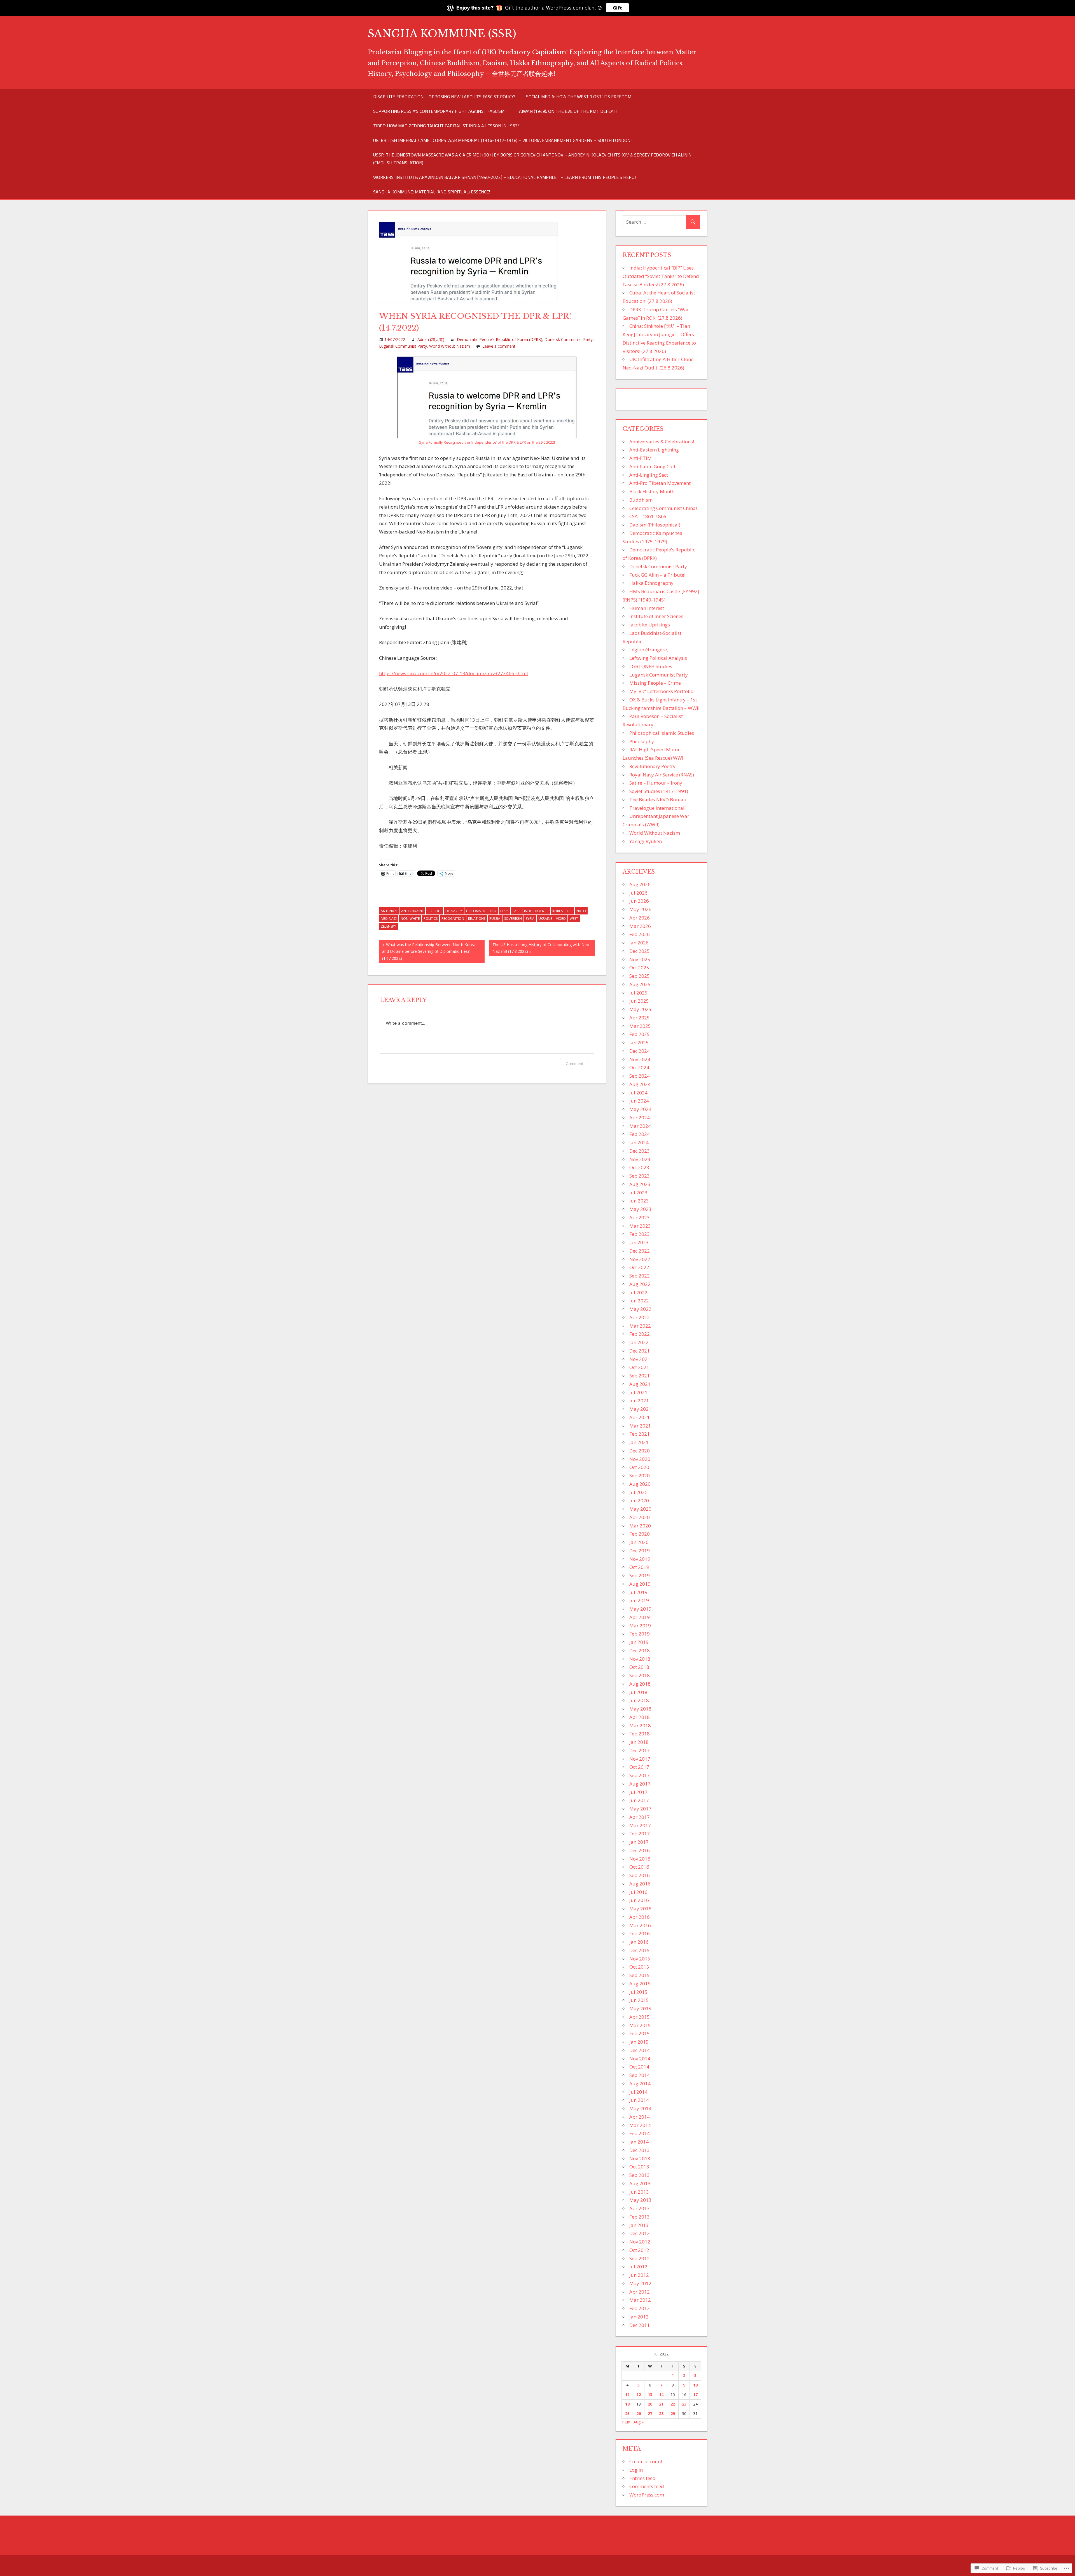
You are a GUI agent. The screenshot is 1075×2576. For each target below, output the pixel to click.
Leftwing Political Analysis (658, 658)
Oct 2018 (639, 1667)
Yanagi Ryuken (646, 841)
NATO (581, 911)
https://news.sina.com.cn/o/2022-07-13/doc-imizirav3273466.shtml (454, 673)
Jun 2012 (639, 2275)
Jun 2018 (639, 1700)
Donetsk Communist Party (569, 339)
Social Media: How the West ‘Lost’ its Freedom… (580, 97)
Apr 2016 (640, 1917)
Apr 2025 (640, 1018)
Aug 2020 (640, 1484)
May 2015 (640, 2008)
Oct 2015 (639, 1967)
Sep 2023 (640, 1176)
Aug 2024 (640, 1084)
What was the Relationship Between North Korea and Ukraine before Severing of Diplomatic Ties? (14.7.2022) (427, 951)
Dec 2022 (640, 1251)
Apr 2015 (640, 2017)
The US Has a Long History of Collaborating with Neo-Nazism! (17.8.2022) (540, 948)
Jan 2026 (639, 943)
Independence (536, 911)
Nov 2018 (640, 1659)
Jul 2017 (638, 1792)
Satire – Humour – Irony (656, 783)
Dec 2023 (640, 1151)
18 (627, 2404)
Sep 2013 (640, 2175)
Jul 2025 (638, 993)
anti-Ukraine (412, 911)
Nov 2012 (640, 2242)
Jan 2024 (639, 1142)
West (574, 919)
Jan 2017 (639, 1842)
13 (650, 2394)
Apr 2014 (640, 2117)
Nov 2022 (640, 1259)
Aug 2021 (640, 1384)
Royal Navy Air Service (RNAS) (662, 775)
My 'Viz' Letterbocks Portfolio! (662, 691)
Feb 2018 (640, 1734)
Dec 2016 (640, 1850)
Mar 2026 (640, 926)
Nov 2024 (640, 1059)
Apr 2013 (640, 2208)
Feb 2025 (640, 1034)
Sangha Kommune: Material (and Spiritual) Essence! (432, 192)
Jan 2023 (639, 1242)
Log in (636, 2470)
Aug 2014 (640, 2084)
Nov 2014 (640, 2059)
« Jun (626, 2422)
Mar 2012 (640, 2300)
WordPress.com (647, 2495)
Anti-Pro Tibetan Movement (660, 483)
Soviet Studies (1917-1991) (659, 791)
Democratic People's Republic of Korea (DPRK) (500, 339)
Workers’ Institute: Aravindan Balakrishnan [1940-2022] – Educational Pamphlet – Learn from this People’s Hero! (504, 177)
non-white (410, 919)
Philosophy (642, 741)
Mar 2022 (640, 1326)
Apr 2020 (640, 1517)
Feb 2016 (640, 1933)
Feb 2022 (640, 1334)
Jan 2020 (639, 1542)
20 (650, 2404)
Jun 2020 (639, 1500)
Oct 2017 (639, 1767)
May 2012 (640, 2283)
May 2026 (640, 909)
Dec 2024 (640, 1051)
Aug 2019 (640, 1584)
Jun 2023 (639, 1201)
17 (695, 2394)
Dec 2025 (640, 951)
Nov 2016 (640, 1859)
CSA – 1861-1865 (648, 516)
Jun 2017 (639, 1800)
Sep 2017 (640, 1775)
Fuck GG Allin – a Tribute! (657, 575)
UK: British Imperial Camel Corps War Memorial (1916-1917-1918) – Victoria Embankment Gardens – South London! (502, 140)
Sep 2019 (640, 1575)
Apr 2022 (640, 1317)
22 (673, 2404)
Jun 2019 (639, 1600)
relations (477, 919)
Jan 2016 (639, 1942)
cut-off (434, 911)
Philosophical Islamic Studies (662, 733)
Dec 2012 (640, 2233)
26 (639, 2414)
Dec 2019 (640, 1551)
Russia (495, 919)
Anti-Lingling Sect (649, 475)
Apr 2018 (640, 1717)
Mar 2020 (640, 1526)
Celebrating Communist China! (663, 508)
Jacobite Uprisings (650, 625)
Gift (617, 8)
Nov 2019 (640, 1559)
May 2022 (640, 1309)
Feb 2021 (640, 1434)
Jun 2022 (639, 1301)
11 (627, 2394)
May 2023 (640, 1209)
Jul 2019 (638, 1592)
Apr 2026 (640, 918)
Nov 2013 (640, 2159)
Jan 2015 (639, 2042)
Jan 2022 (639, 1342)
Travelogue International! (657, 808)
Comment (575, 1064)
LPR (570, 911)
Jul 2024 (638, 1093)
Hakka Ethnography (651, 583)
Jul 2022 (638, 1292)
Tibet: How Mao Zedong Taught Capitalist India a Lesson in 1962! (446, 126)
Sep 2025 (640, 976)
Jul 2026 (638, 893)
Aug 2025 (640, 984)
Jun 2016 (639, 1900)
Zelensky (388, 926)
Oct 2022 (639, 1267)
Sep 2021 (640, 1376)
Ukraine (545, 919)
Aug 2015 (640, 1984)
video (561, 919)
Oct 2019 (639, 1567)
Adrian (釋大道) (431, 339)
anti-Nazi (389, 911)
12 (639, 2394)
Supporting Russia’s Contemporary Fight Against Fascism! (439, 111)
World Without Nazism (450, 346)
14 (661, 2394)
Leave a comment (499, 346)
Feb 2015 (640, 2033)
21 (661, 2404)
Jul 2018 (638, 1692)
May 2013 (640, 2200)
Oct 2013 (639, 2167)
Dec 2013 (640, 2150)
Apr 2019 (640, 1617)
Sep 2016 (640, 1875)
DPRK (504, 911)
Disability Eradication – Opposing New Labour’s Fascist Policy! (444, 97)
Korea (558, 911)
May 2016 (640, 1909)
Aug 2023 (640, 1184)
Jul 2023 (638, 1193)
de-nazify (454, 911)
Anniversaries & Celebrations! (662, 442)
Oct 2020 (639, 1467)
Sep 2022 (640, 1276)
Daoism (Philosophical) (655, 525)
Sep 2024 (640, 1076)
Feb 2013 (640, 2217)
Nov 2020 (640, 1459)
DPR (493, 911)
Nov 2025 (640, 959)
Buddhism (641, 500)
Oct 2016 (639, 1867)
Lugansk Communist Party (403, 346)
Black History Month (652, 491)
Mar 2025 (640, 1026)
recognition (453, 919)
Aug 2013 (640, 2183)
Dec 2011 (640, 2325)
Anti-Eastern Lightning (654, 450)
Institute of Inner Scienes (656, 616)
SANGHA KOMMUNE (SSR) (442, 34)
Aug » (639, 2422)
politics (431, 919)
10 (695, 2385)
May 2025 (640, 1009)
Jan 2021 (639, 1442)
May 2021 (640, 1409)
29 (673, 2414)
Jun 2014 (639, 2100)
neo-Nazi (389, 919)
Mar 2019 (640, 1626)
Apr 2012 (640, 2292)
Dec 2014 (640, 2050)
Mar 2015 (640, 2025)
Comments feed (647, 2486)
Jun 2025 (639, 1001)
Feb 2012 (640, 2308)
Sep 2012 (640, 2258)
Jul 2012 (638, 2267)
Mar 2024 (640, 1126)
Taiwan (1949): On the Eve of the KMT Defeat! (567, 111)
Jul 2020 (638, 1492)
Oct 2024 (639, 1067)
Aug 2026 (640, 884)
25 (627, 2414)
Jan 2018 (639, 1742)
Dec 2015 (640, 1950)
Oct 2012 (639, 2250)
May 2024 (640, 1109)
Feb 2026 (640, 934)
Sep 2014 (640, 2075)
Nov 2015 (640, 1959)
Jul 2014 (638, 2092)
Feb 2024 (640, 1134)
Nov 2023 (640, 1159)
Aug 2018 (640, 1684)
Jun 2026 (639, 901)
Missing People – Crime (655, 683)
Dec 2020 (640, 1451)
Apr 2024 (640, 1118)
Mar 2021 (640, 1426)
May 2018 (640, 1709)
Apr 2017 (640, 1817)
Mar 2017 (640, 1825)
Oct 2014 (639, 2067)
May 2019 (640, 1609)
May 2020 (640, 1509)
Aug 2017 (640, 1784)
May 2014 (640, 2108)
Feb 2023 (640, 1234)
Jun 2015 (639, 2000)
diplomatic (476, 911)
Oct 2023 (639, 1167)
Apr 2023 (640, 1217)
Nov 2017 (640, 1759)
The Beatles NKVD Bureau (658, 800)
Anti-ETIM (641, 458)
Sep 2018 (640, 1675)
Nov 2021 (640, 1359)
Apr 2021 (640, 1417)
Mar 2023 (640, 1226)
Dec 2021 (640, 1351)
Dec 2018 (640, 1650)
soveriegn (513, 919)
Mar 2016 (640, 1925)
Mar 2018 (640, 1725)
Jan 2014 (639, 2142)
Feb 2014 (640, 2133)
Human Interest (647, 608)
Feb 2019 (640, 1634)
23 (684, 2404)
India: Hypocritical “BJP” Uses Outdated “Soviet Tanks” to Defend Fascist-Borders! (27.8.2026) (661, 276)
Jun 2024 (639, 1101)
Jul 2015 (638, 1992)
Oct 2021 (639, 1367)
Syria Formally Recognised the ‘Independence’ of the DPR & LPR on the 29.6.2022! (487, 442)
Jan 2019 (639, 1642)
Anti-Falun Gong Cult (652, 466)
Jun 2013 (639, 2192)
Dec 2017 (640, 1750)
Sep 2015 (640, 1975)
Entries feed (642, 2478)
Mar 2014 (640, 2125)
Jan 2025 (639, 1043)
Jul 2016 (638, 1892)
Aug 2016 (640, 1884)
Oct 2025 (639, 968)
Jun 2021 (639, 1401)
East (516, 911)
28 (661, 2414)
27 (650, 2414)
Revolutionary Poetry (652, 766)
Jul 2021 (638, 1392)
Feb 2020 (640, 1534)
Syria (530, 919)
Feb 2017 (640, 1834)
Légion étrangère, (649, 650)
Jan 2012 (639, 2317)
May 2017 (640, 1809)
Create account (646, 2461)
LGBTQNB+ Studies (651, 666)
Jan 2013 (639, 2225)
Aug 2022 (640, 1284)
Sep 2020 (640, 1476)
